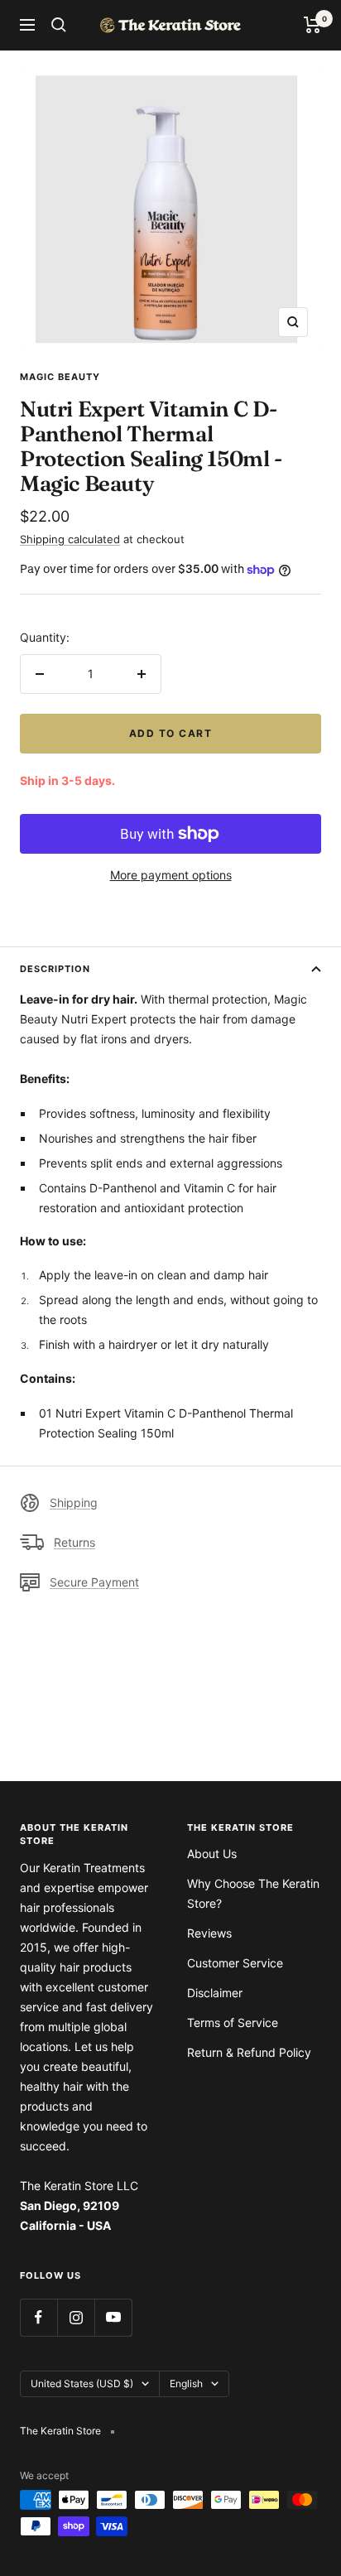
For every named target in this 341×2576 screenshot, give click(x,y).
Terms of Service (233, 2022)
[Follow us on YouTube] (113, 2317)
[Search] (59, 25)
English (186, 2383)
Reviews (209, 1933)
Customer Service (235, 1963)
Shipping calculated (70, 539)
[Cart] (312, 25)
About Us (212, 1854)
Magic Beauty (60, 377)
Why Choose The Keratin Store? (253, 1893)
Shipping (74, 1502)
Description (55, 969)
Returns (74, 1542)
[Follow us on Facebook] (38, 2317)
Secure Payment (94, 1582)
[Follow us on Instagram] (76, 2317)
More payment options (171, 875)
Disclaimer (215, 1993)
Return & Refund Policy (249, 2052)
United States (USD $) (82, 2383)
